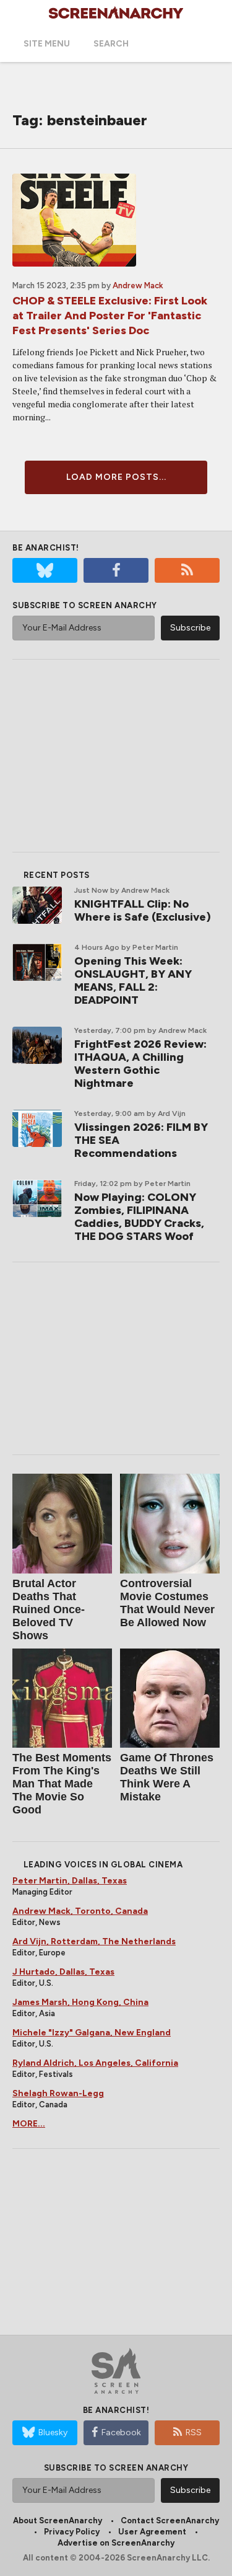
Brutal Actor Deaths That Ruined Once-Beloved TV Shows (49, 1609)
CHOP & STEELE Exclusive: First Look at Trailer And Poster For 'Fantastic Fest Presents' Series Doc (110, 316)
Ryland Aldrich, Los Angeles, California (95, 2063)
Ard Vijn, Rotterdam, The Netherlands (94, 1941)
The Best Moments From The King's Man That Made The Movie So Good (62, 1784)
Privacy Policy (72, 2532)
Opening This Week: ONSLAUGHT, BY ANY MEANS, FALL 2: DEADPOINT (133, 980)
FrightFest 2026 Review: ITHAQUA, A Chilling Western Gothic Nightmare (140, 1064)
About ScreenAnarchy (58, 2521)
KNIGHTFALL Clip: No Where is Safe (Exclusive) (143, 910)
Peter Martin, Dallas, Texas (70, 1881)
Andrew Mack (138, 285)
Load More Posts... (116, 477)
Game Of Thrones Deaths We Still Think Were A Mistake (167, 1777)
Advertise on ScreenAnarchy (116, 2543)
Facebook (121, 2432)
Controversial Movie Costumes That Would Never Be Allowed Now (167, 1603)
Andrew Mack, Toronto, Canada (80, 1911)
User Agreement (152, 2532)
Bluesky (53, 2432)
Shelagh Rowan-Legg (58, 2093)
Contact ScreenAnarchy (170, 2521)
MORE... (29, 2124)
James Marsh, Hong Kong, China (80, 2002)
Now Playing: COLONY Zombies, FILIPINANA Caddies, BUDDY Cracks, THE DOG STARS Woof (139, 1217)
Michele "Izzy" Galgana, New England (92, 2033)
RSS (194, 2432)
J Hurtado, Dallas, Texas (63, 1972)
